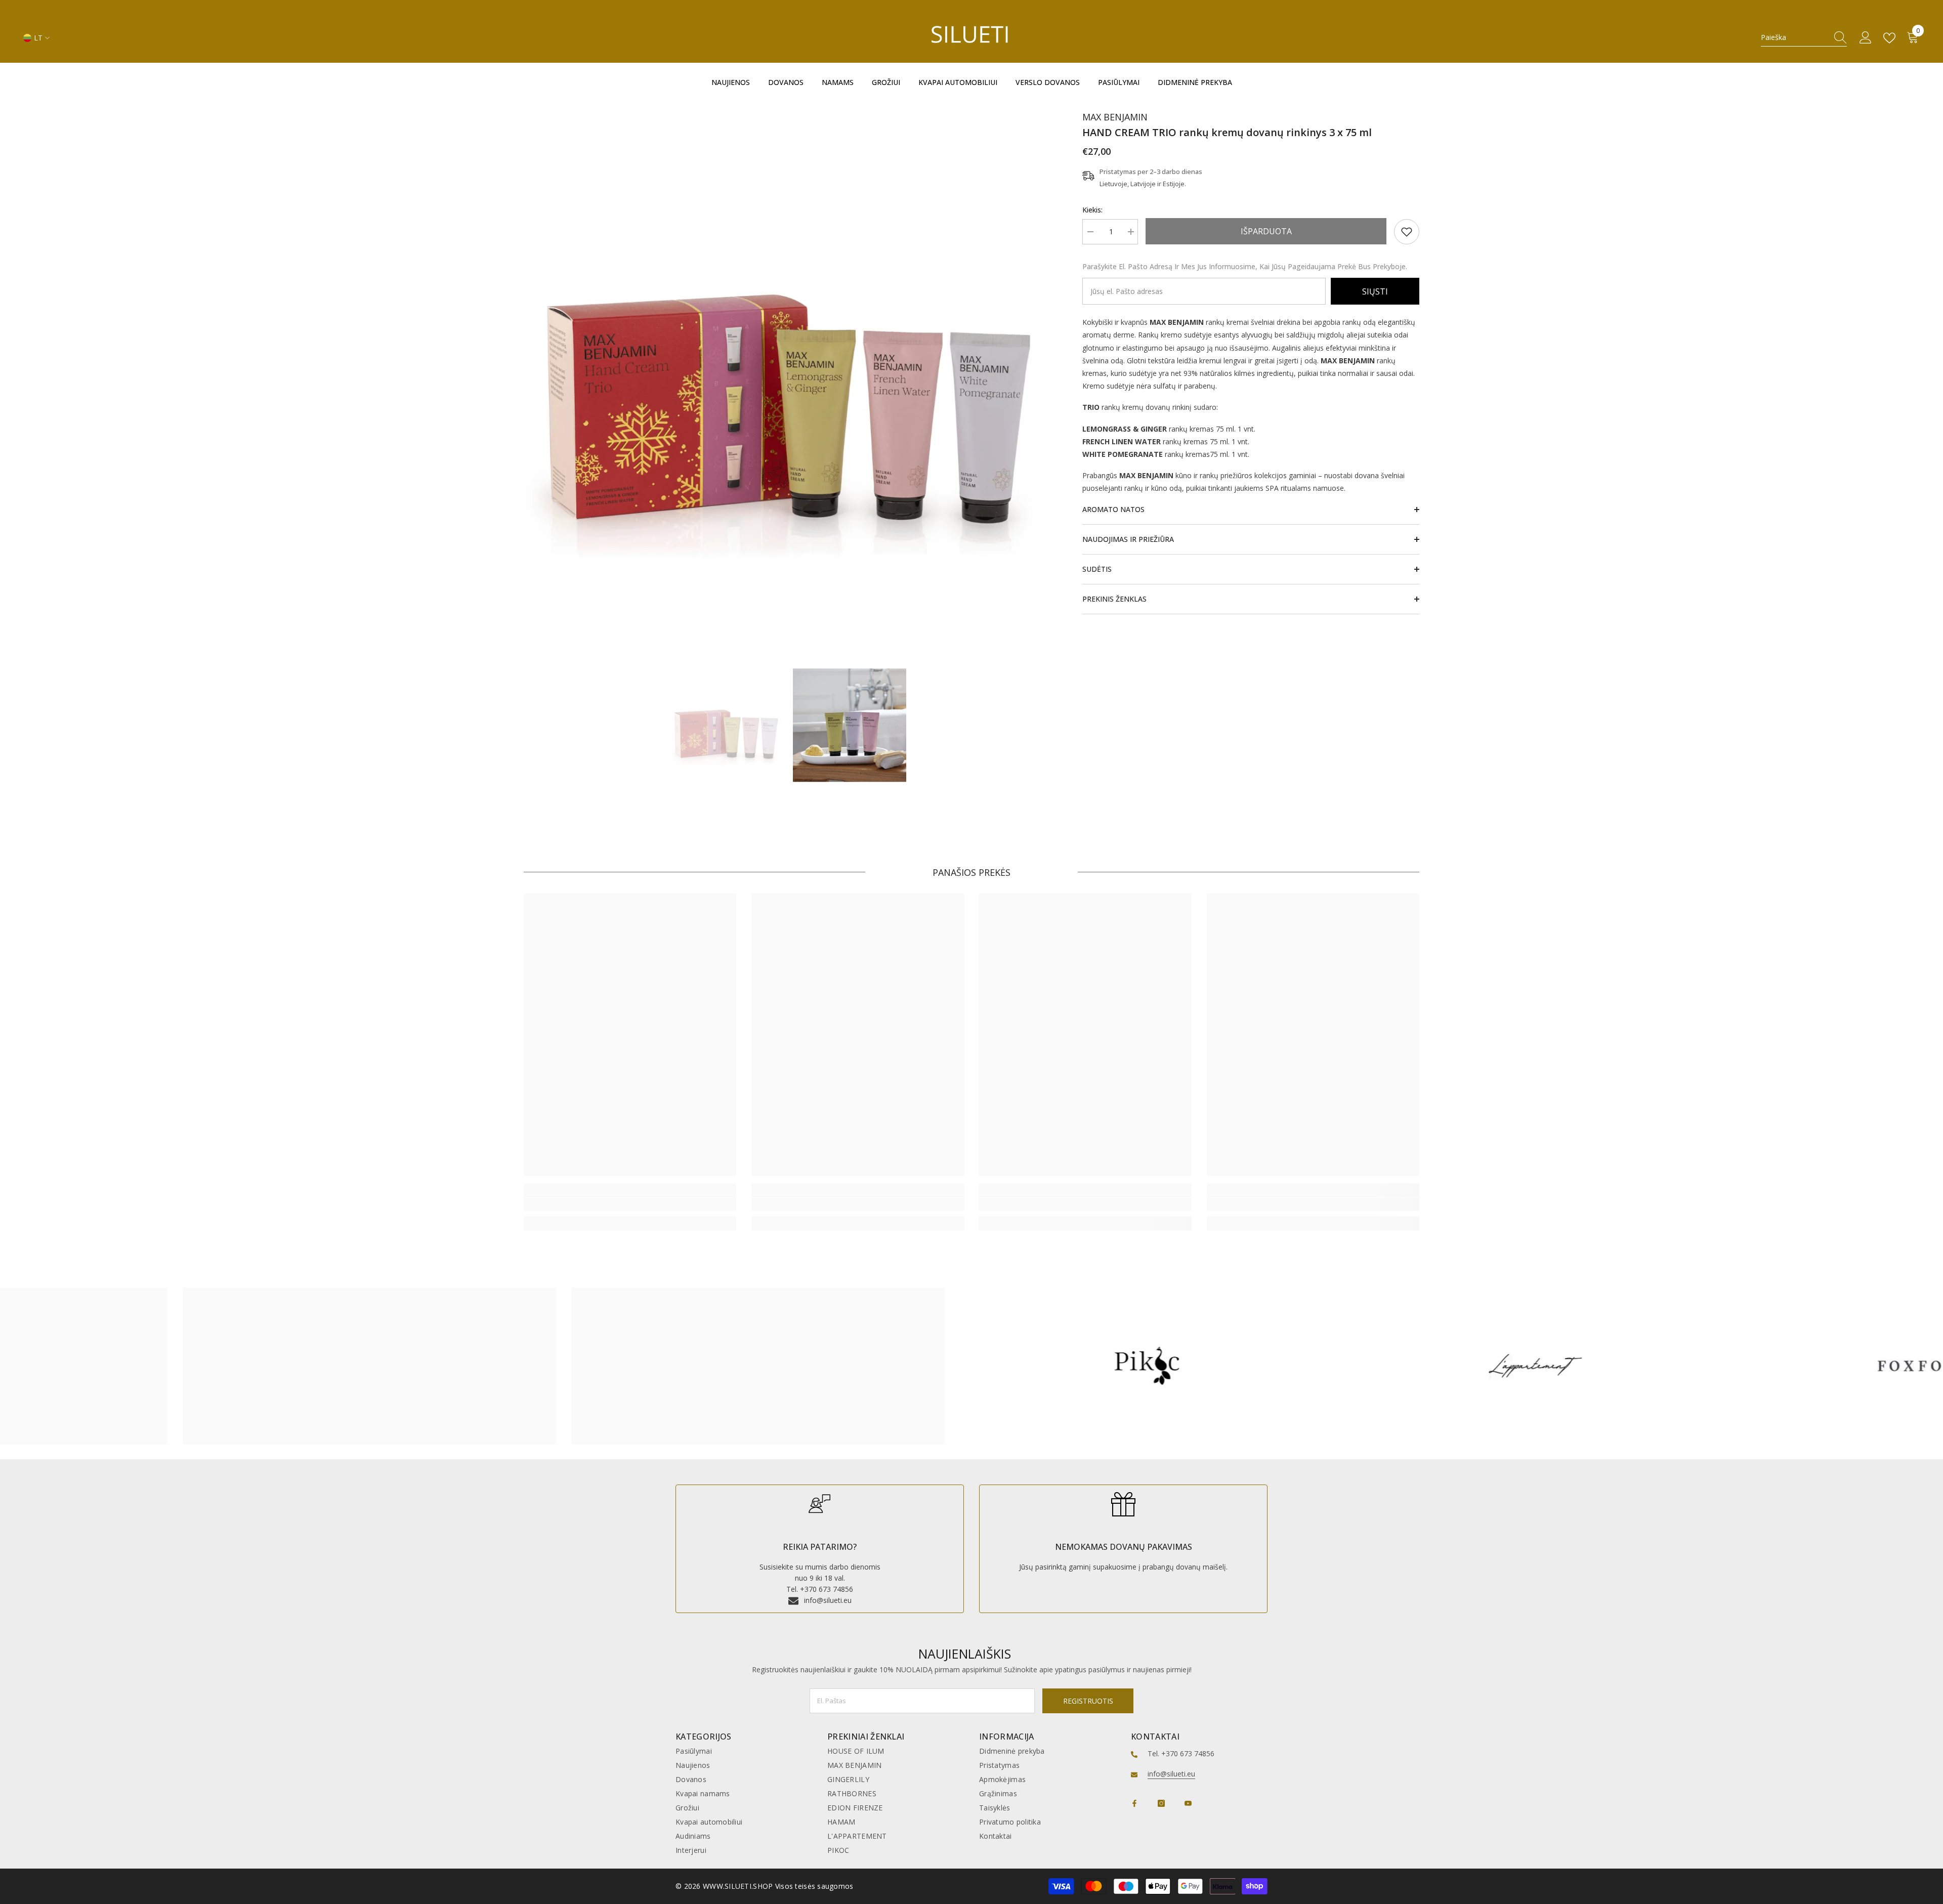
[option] (788, 367)
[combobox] (1794, 37)
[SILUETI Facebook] (1134, 1803)
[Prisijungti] (1866, 38)
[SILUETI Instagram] (1161, 1803)
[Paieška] (1804, 38)
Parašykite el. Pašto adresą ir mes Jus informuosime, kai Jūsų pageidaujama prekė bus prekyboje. (1245, 266)
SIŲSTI (1375, 291)
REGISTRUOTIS (1088, 1701)
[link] (1407, 232)
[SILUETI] (384, 1366)
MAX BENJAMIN (1115, 117)
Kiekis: (1092, 210)
